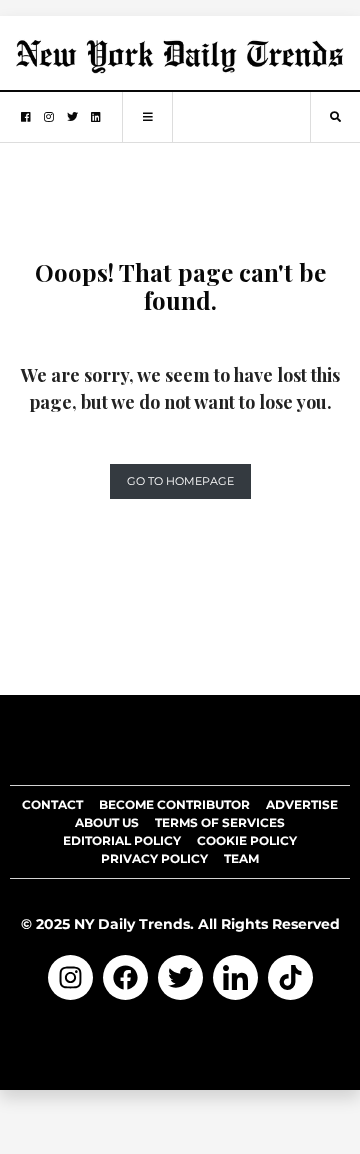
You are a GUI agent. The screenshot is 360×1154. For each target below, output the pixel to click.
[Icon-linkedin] (235, 977)
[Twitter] (180, 977)
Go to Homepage (180, 481)
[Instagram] (70, 977)
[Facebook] (125, 977)
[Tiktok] (290, 977)
